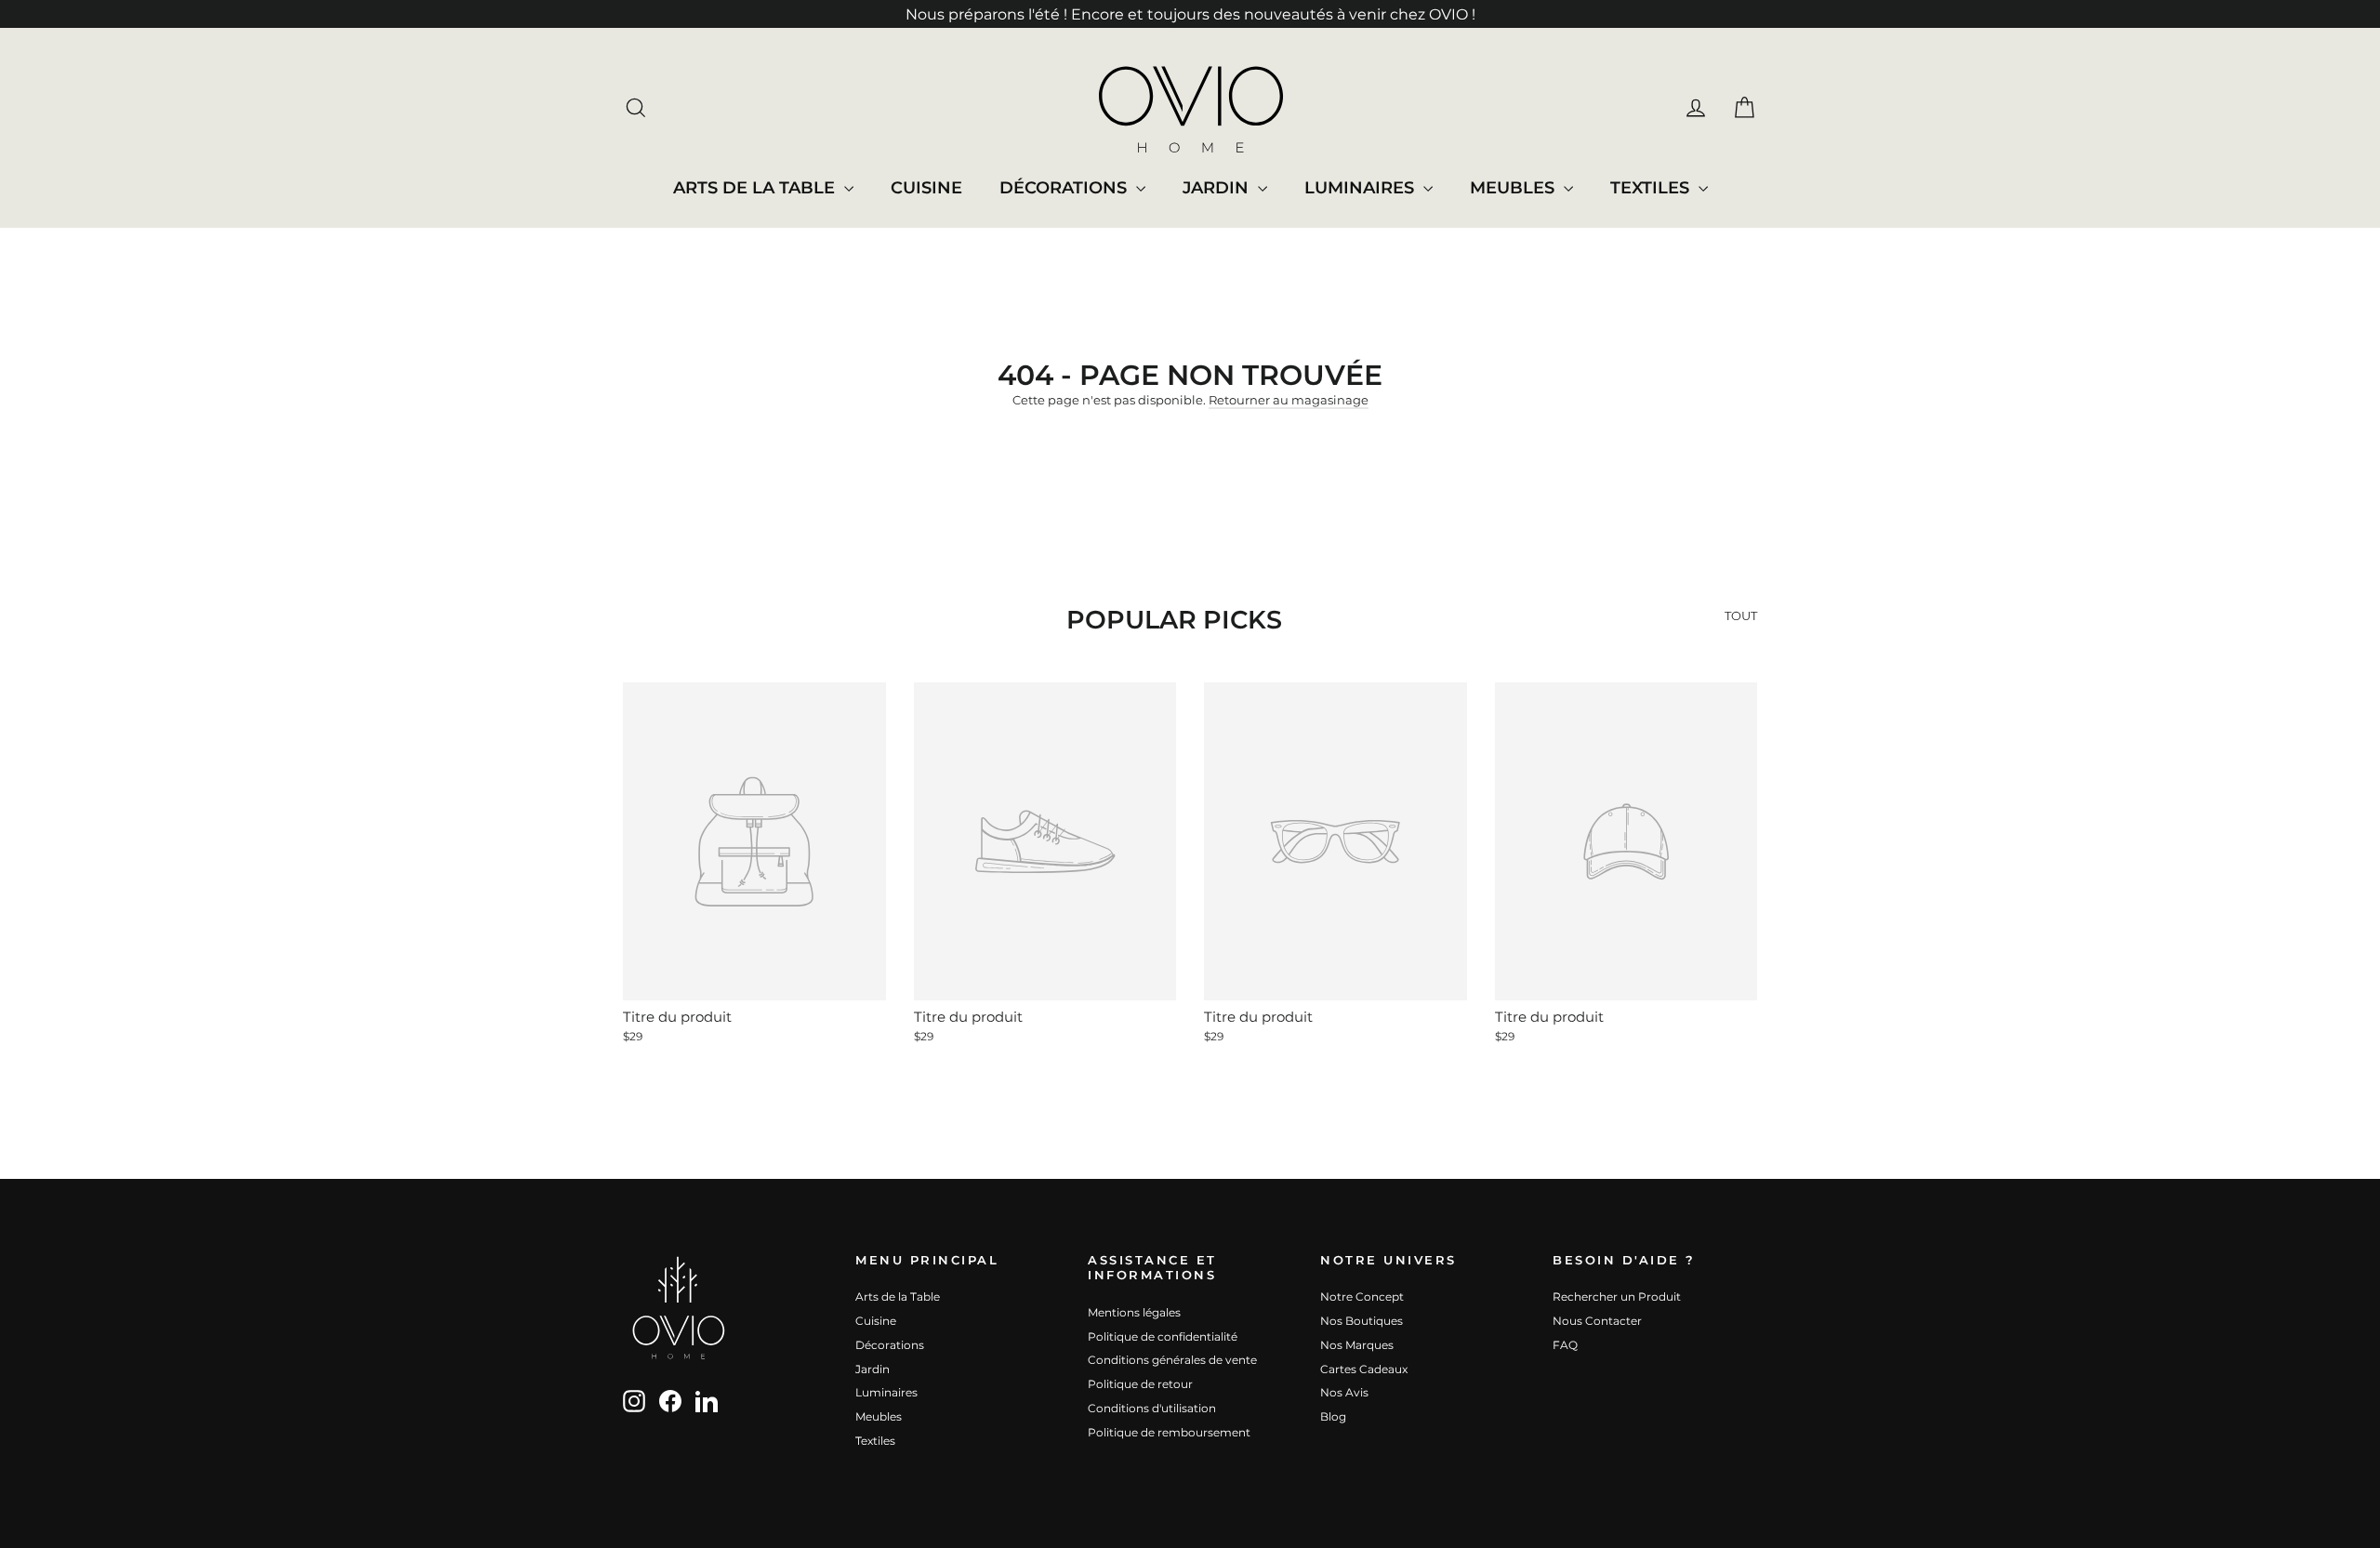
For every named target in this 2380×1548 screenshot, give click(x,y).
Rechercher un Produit (1617, 1297)
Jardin (1218, 188)
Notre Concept (1362, 1297)
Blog (1333, 1416)
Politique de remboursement (1169, 1432)
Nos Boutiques (1362, 1321)
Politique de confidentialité (1163, 1336)
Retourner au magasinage (1289, 400)
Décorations (1065, 188)
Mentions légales (1134, 1312)
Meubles (1514, 188)
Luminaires (1362, 188)
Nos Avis (1344, 1392)
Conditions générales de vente (1172, 1360)
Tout (1741, 615)
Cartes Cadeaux (1364, 1369)
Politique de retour (1140, 1384)
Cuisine (926, 188)
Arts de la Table (756, 188)
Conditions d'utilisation (1152, 1408)
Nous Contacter (1597, 1321)
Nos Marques (1357, 1345)
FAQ (1565, 1345)
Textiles (1652, 188)
